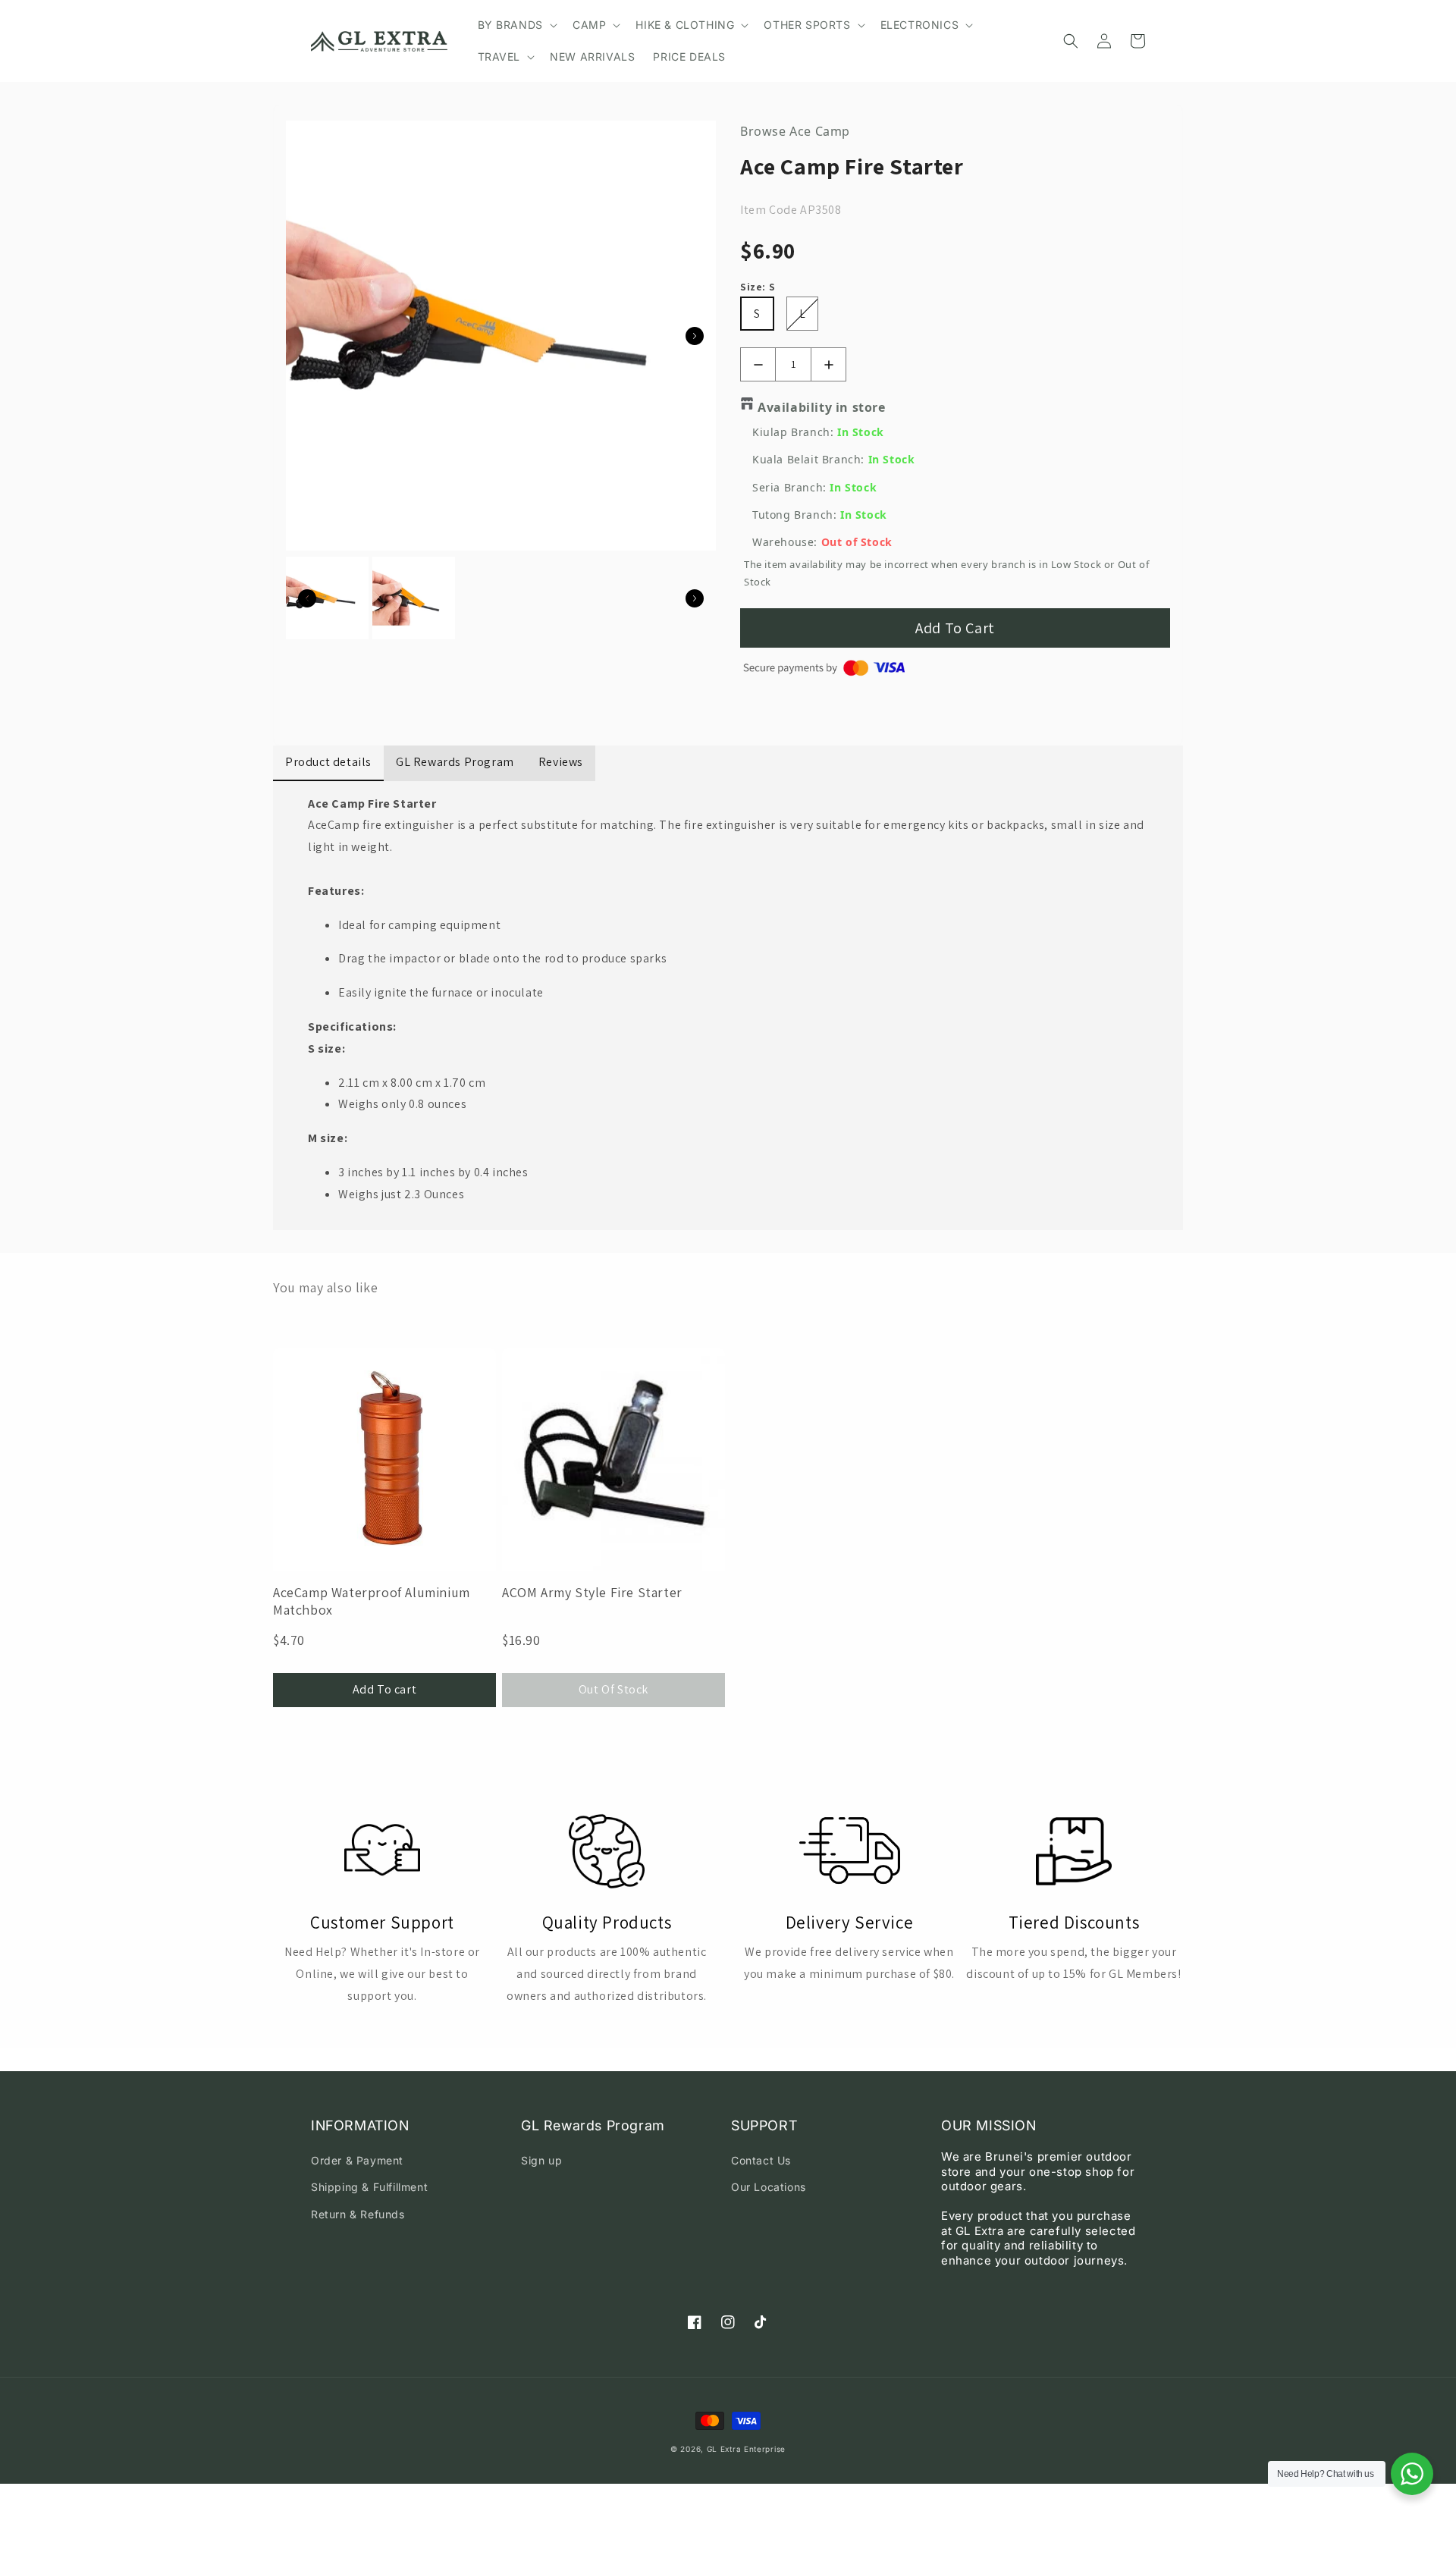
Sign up (541, 2160)
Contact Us (761, 2160)
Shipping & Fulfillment (369, 2187)
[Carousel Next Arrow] (695, 336)
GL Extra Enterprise (746, 2449)
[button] (516, 25)
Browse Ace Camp (795, 131)
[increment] (828, 364)
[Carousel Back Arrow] (307, 598)
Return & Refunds (358, 2214)
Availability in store (822, 407)
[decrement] (758, 364)
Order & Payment (357, 2160)
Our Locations (769, 2187)
